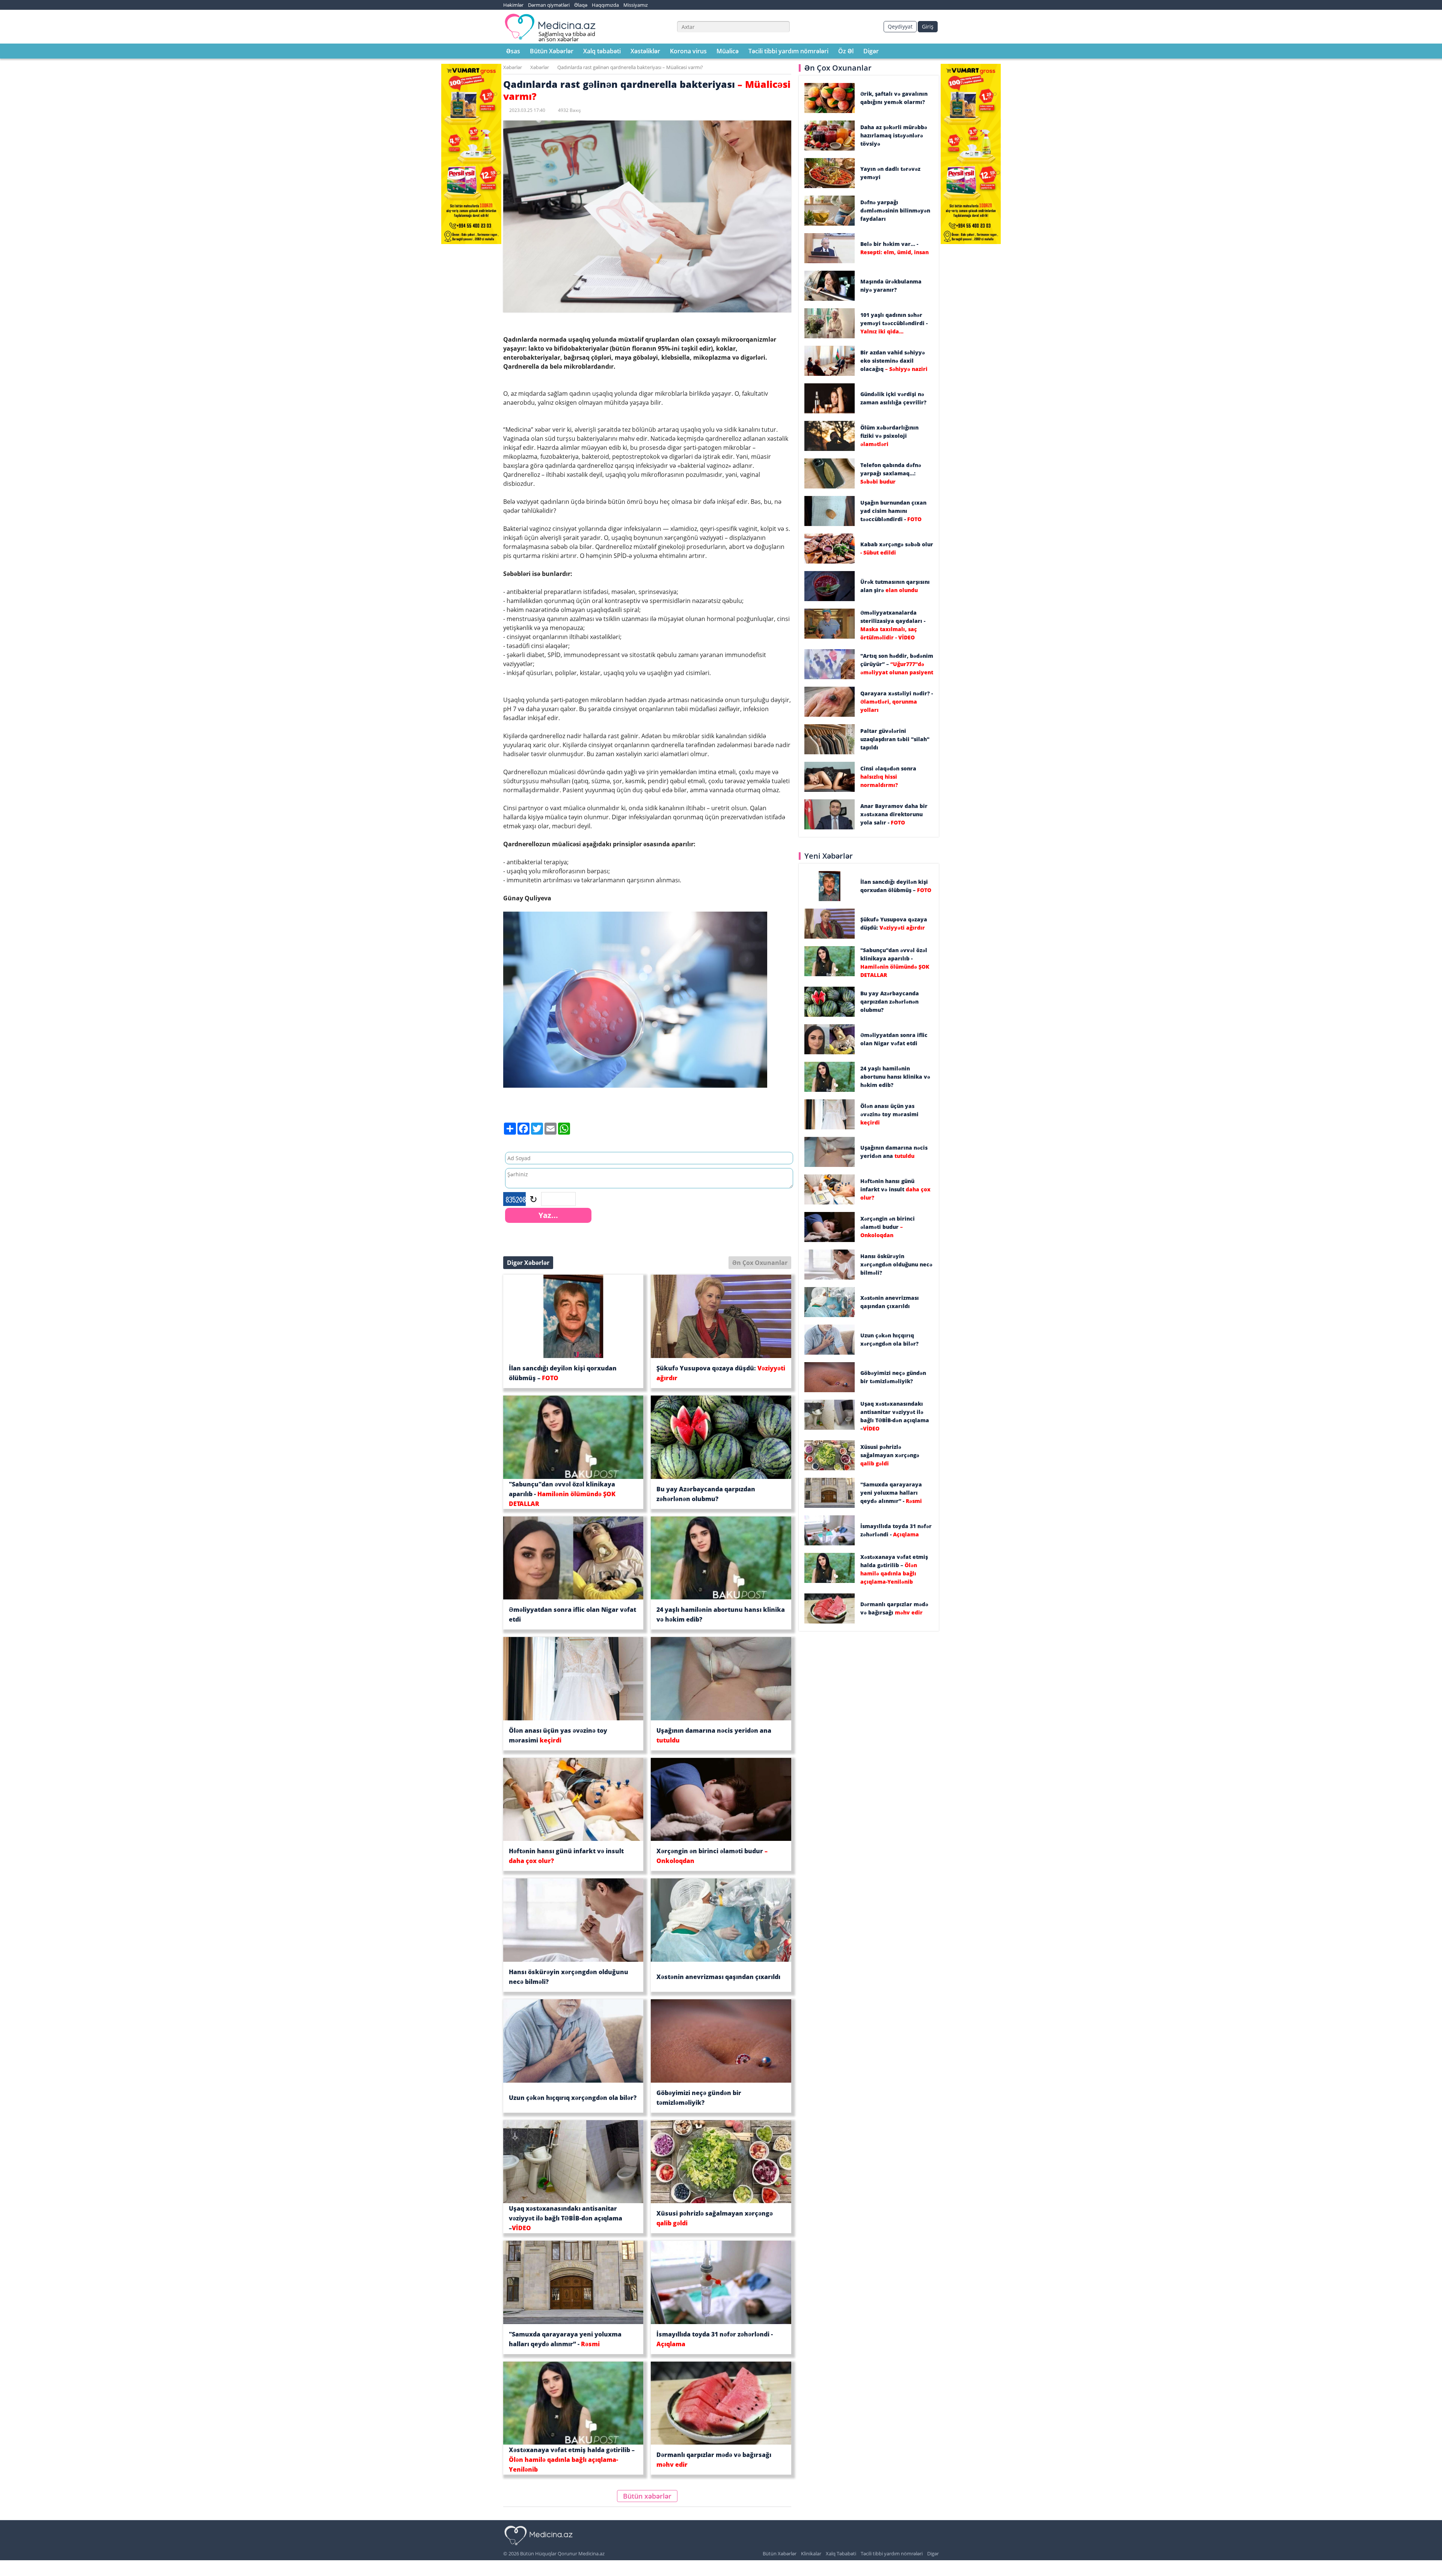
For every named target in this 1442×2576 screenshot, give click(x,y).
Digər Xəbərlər (528, 1263)
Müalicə (728, 51)
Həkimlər (513, 5)
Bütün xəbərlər (647, 2496)
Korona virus (688, 51)
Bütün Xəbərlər (552, 51)
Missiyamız (636, 5)
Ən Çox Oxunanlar (760, 1263)
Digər (871, 51)
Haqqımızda (605, 5)
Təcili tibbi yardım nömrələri (788, 51)
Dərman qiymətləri (549, 5)
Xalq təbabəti (602, 51)
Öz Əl (846, 51)
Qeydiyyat (900, 26)
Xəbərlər (513, 67)
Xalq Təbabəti (841, 2553)
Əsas (513, 51)
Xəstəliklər (645, 51)
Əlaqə (581, 5)
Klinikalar (811, 2553)
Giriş (928, 26)
